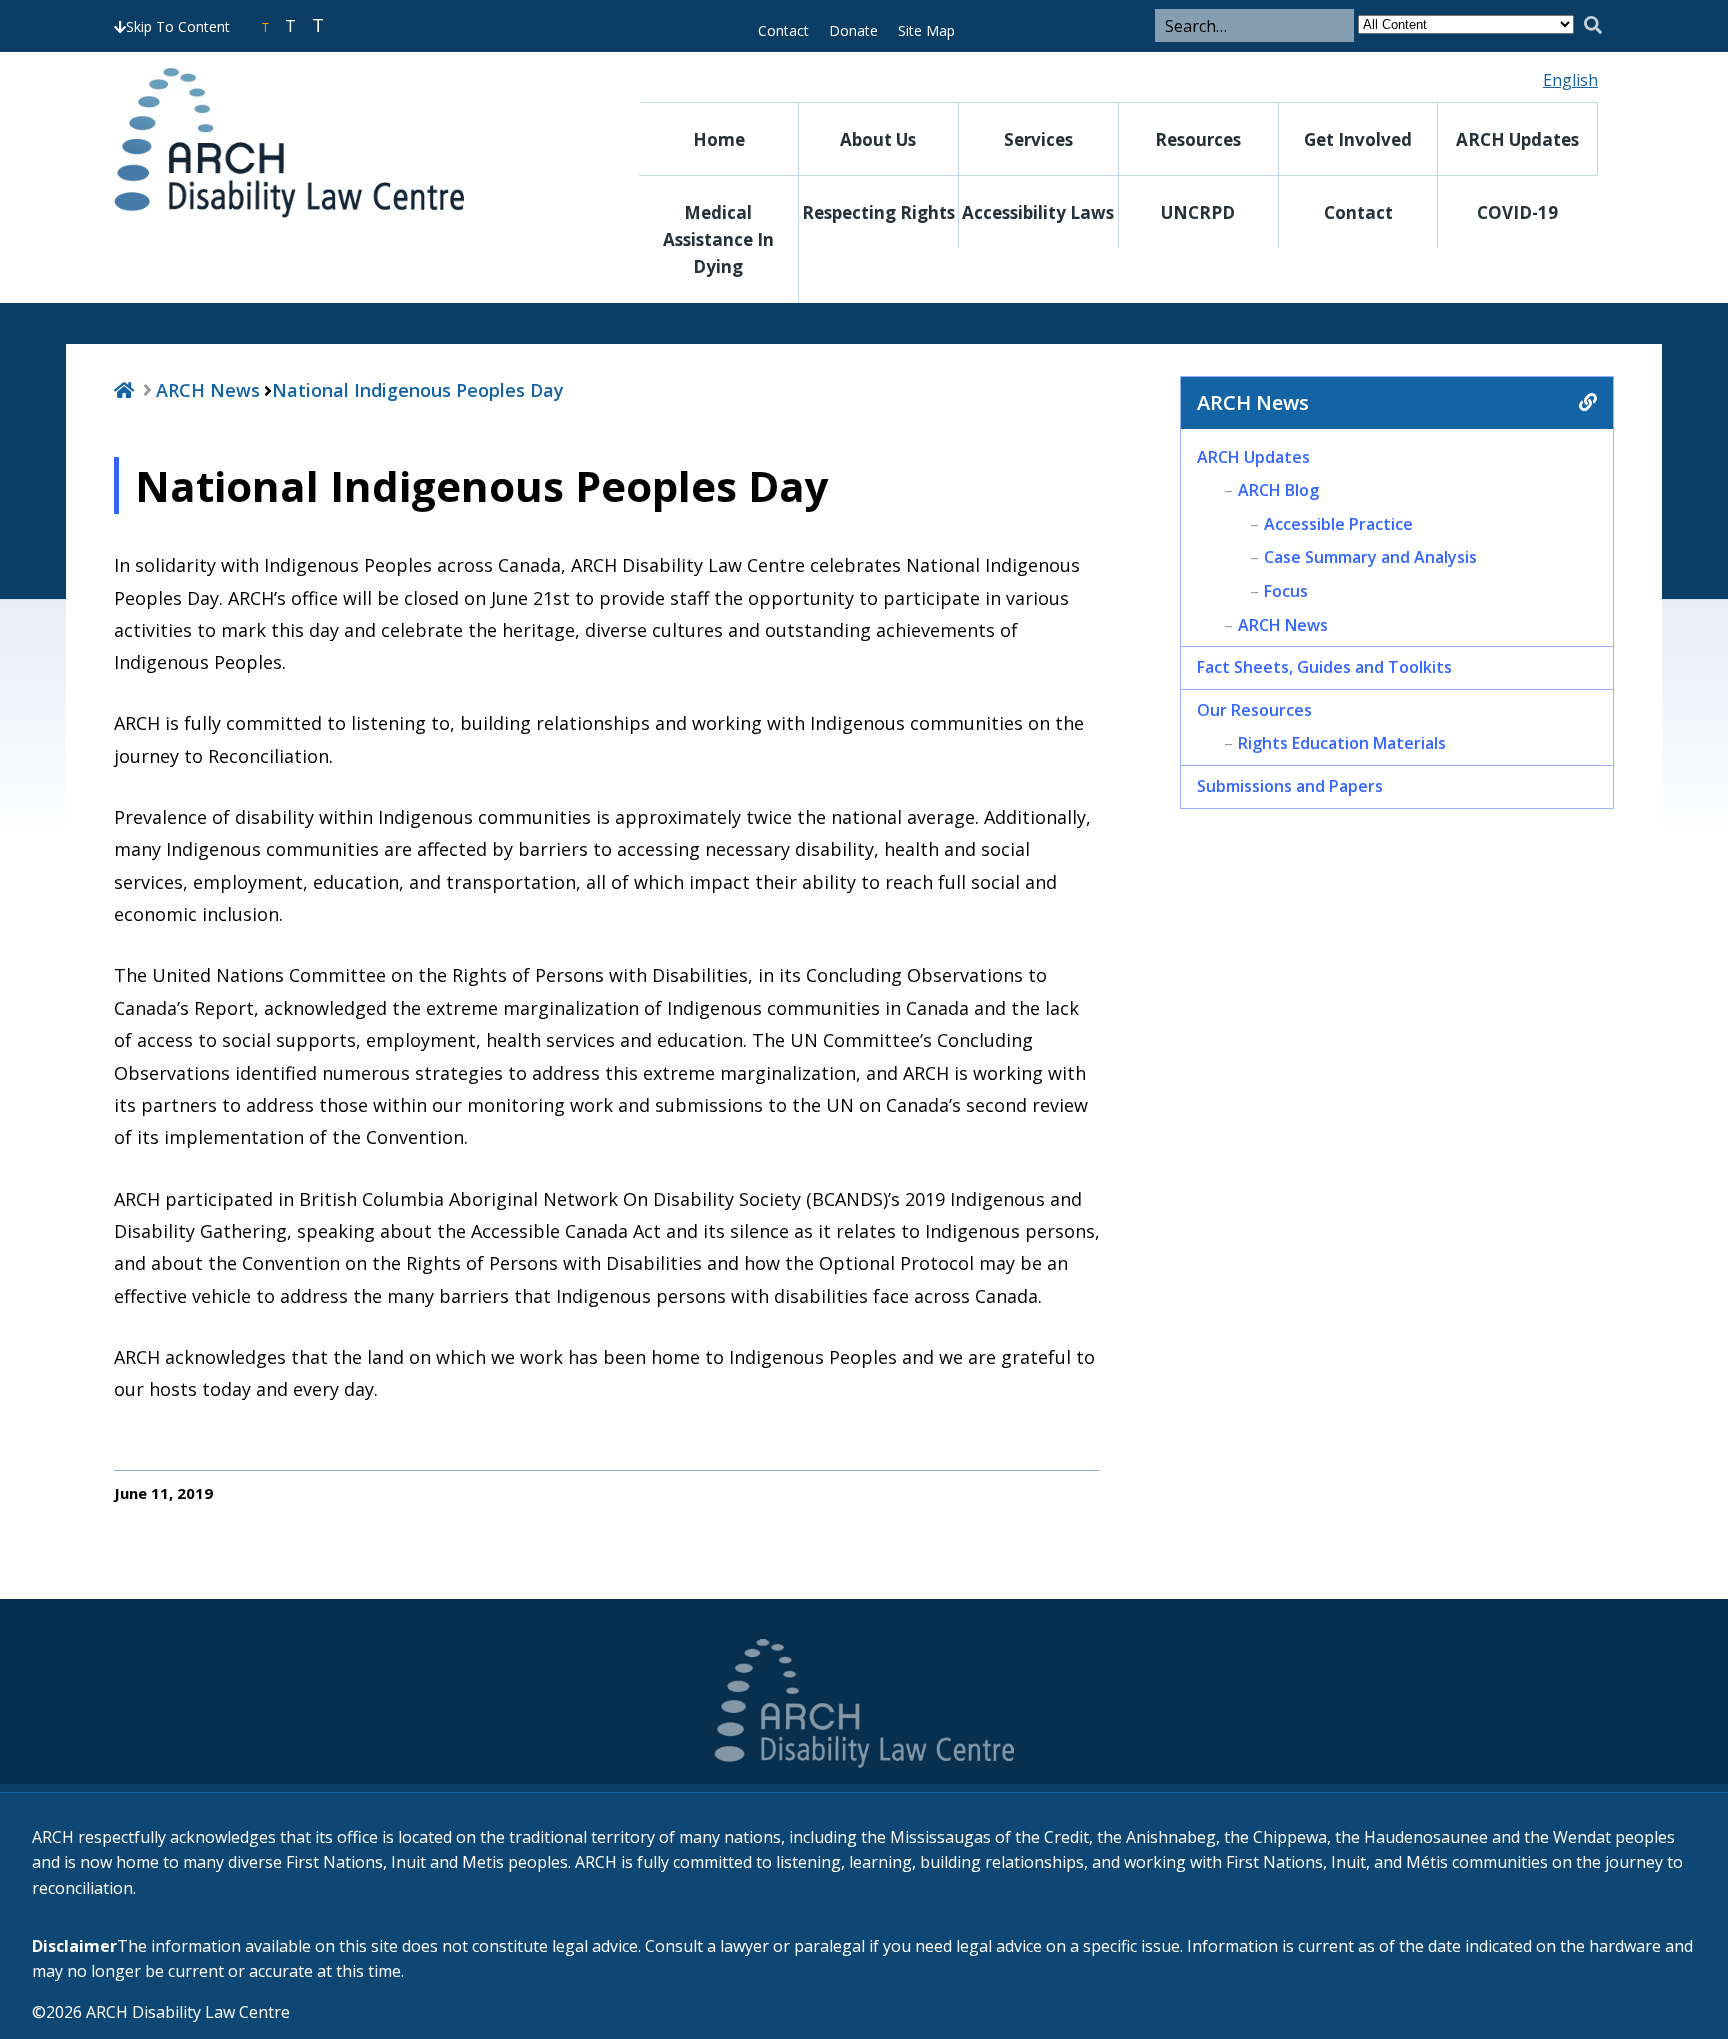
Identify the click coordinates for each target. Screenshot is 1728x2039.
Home (719, 139)
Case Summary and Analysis (1370, 557)
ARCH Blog (1278, 490)
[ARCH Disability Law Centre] (339, 143)
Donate (853, 30)
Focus (1286, 591)
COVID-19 (1517, 212)
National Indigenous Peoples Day (418, 390)
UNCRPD (1198, 212)
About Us (878, 139)
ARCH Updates (1517, 139)
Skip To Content (178, 26)
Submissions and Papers (1290, 786)
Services (1038, 139)
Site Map (926, 30)
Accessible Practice (1338, 524)
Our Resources (1254, 710)
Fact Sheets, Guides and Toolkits (1324, 667)
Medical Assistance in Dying (718, 239)
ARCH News (208, 390)
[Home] (124, 390)
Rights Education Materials (1342, 743)
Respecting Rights (878, 212)
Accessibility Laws (1038, 212)
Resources (1198, 139)
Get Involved (1358, 139)
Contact (783, 30)
